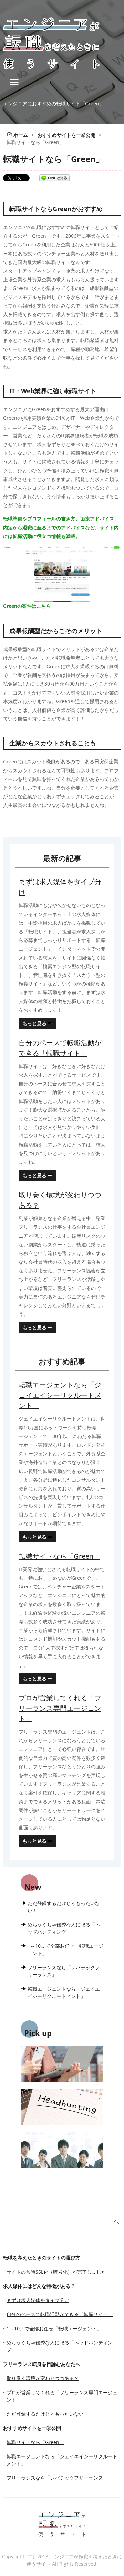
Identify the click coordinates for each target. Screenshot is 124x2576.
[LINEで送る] (54, 178)
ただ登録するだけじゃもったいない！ (64, 1907)
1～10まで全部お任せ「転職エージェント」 (65, 1950)
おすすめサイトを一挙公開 (32, 2428)
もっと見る (34, 1023)
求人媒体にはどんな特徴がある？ (39, 2286)
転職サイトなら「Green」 (59, 1556)
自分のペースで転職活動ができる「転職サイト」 (60, 1048)
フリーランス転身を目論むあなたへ (42, 2364)
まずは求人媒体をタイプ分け (60, 887)
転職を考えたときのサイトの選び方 (42, 2258)
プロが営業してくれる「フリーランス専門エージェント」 (60, 1708)
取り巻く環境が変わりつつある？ (60, 1200)
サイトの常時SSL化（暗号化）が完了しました (56, 2272)
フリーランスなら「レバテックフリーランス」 (64, 1971)
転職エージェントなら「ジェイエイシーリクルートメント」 (60, 1395)
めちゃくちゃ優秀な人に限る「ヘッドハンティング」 (64, 1928)
